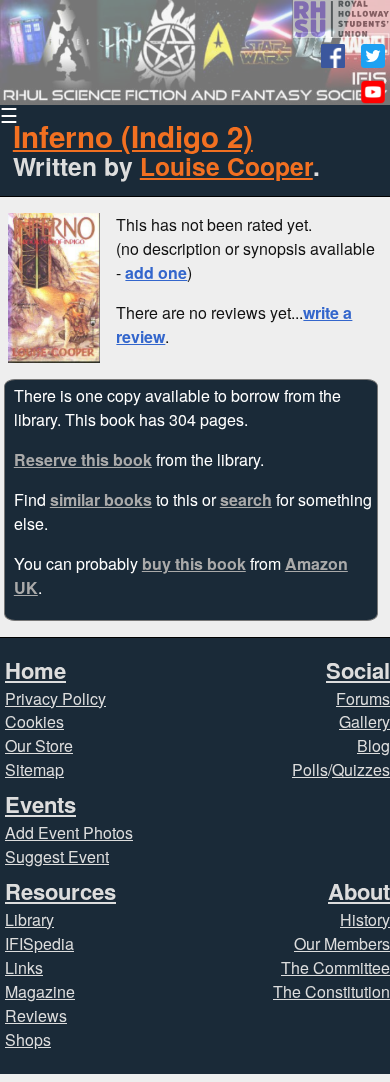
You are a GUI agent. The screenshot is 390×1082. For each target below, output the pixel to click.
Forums (363, 698)
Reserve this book (83, 459)
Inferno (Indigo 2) (133, 136)
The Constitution (331, 991)
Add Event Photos (69, 832)
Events (40, 804)
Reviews (36, 1015)
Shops (28, 1039)
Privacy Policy (55, 698)
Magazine (40, 991)
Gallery (364, 721)
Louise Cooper (226, 166)
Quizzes (361, 769)
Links (24, 967)
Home (35, 670)
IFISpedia (39, 943)
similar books (101, 499)
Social (358, 670)
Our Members (342, 943)
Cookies (34, 721)
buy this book (194, 563)
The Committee (335, 967)
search (246, 499)
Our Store (39, 745)
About (359, 891)
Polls (310, 769)
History (365, 919)
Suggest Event (57, 856)
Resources (60, 891)
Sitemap (34, 769)
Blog (373, 745)
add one (156, 272)
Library (29, 919)
